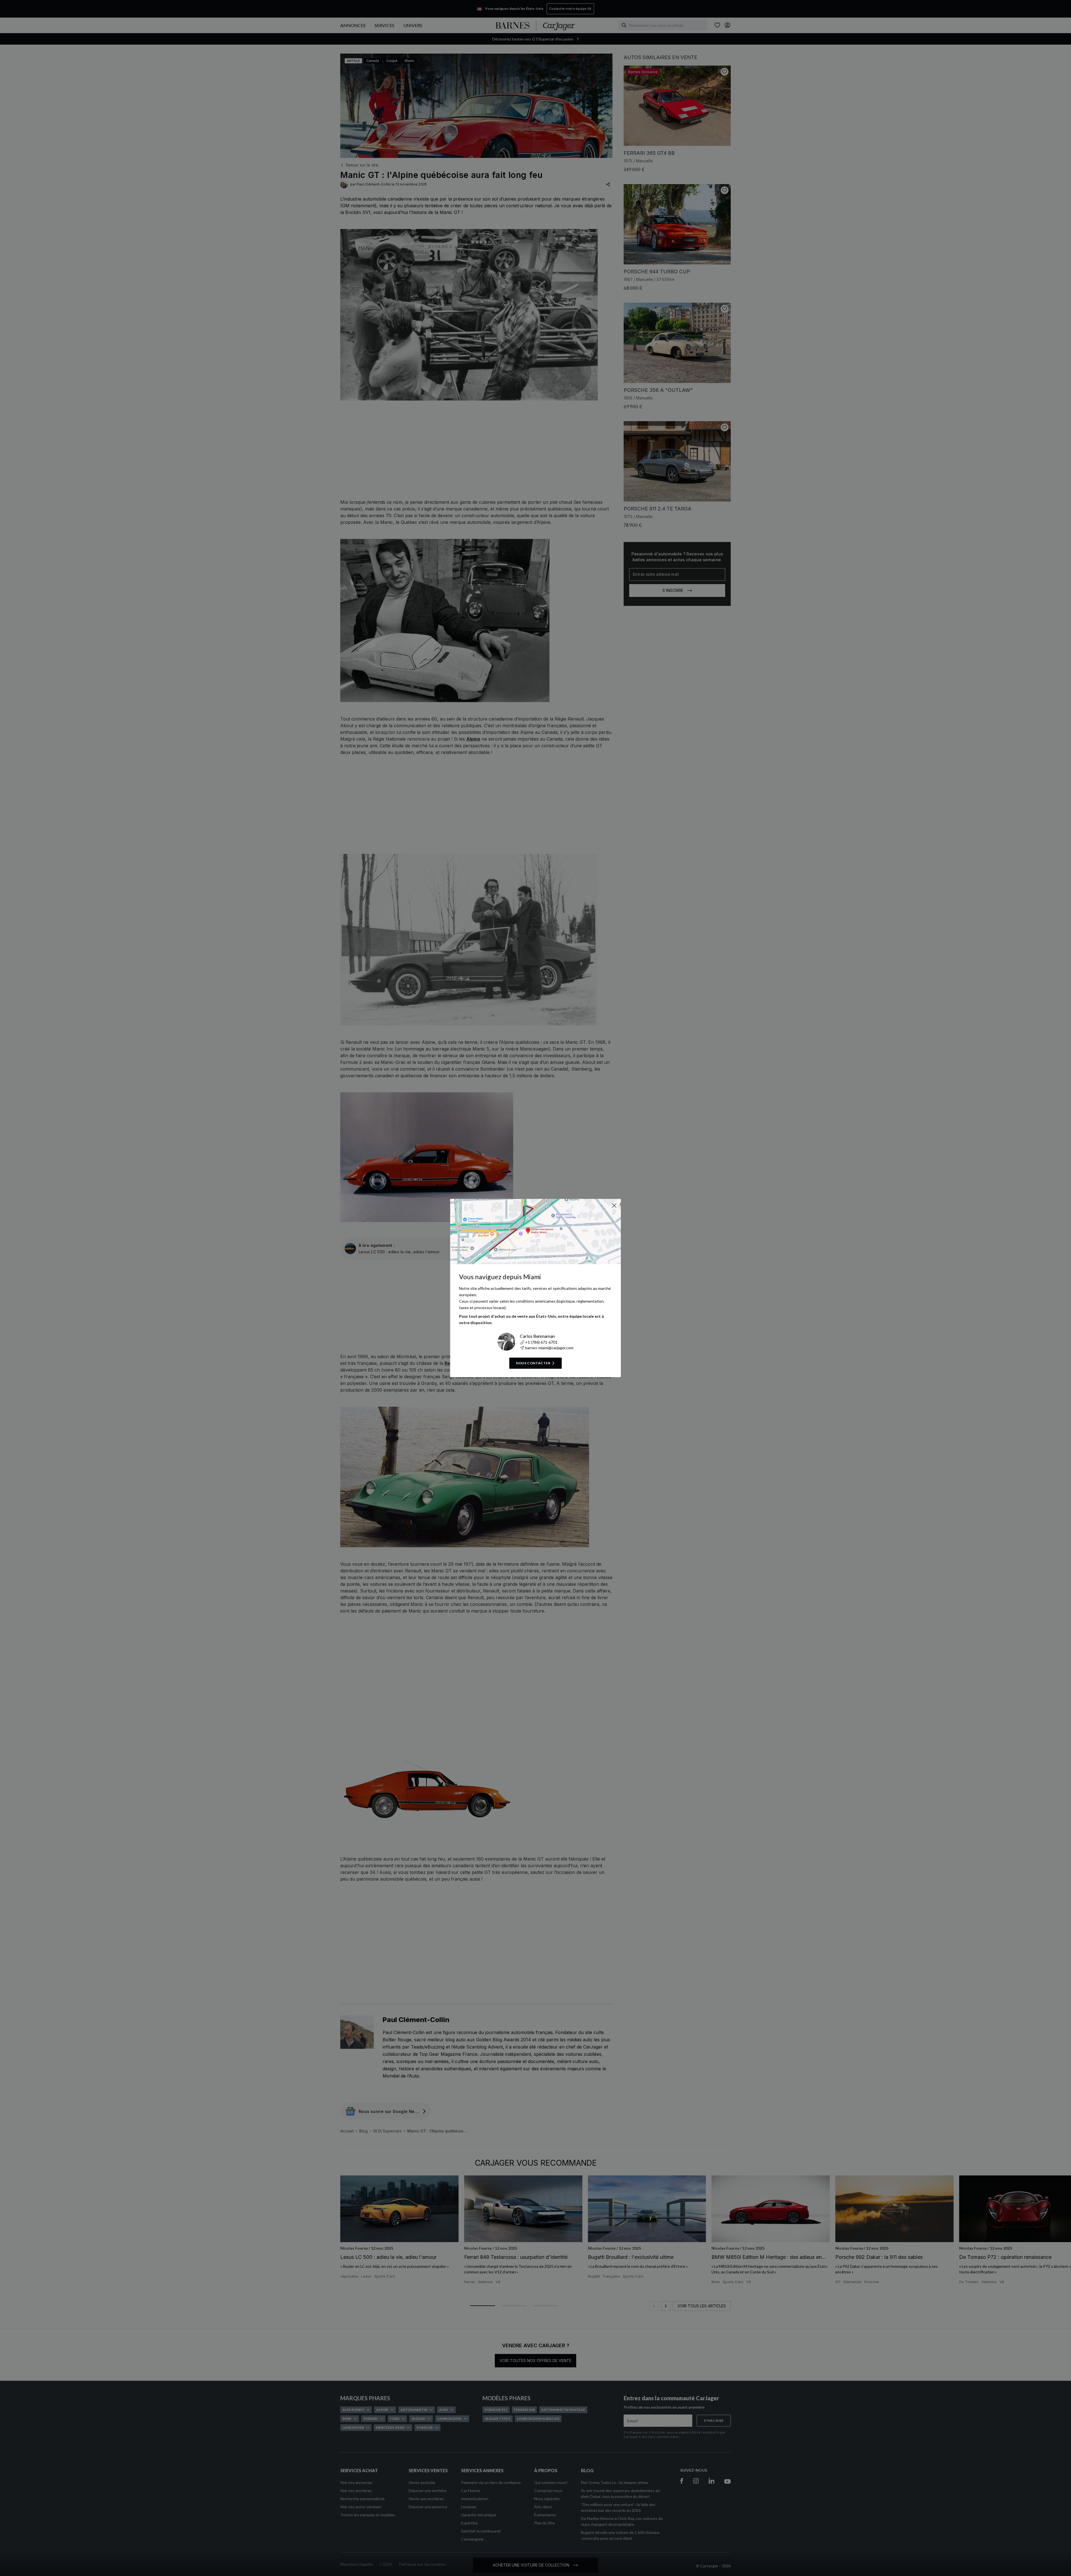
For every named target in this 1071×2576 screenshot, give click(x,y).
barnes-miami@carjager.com (549, 1348)
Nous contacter (533, 1363)
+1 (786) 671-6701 (541, 1342)
